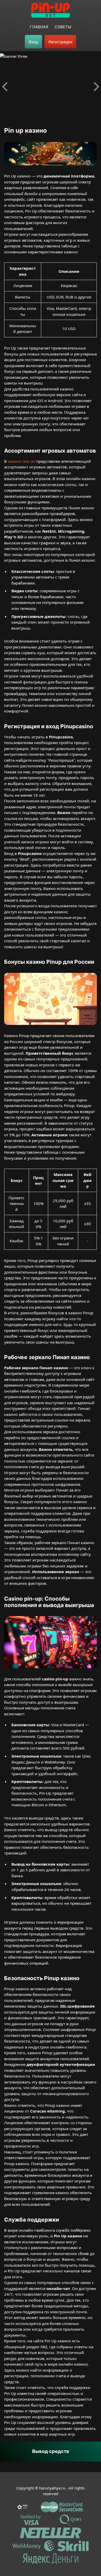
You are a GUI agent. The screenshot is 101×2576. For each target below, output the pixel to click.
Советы (63, 27)
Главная (39, 27)
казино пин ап (21, 461)
